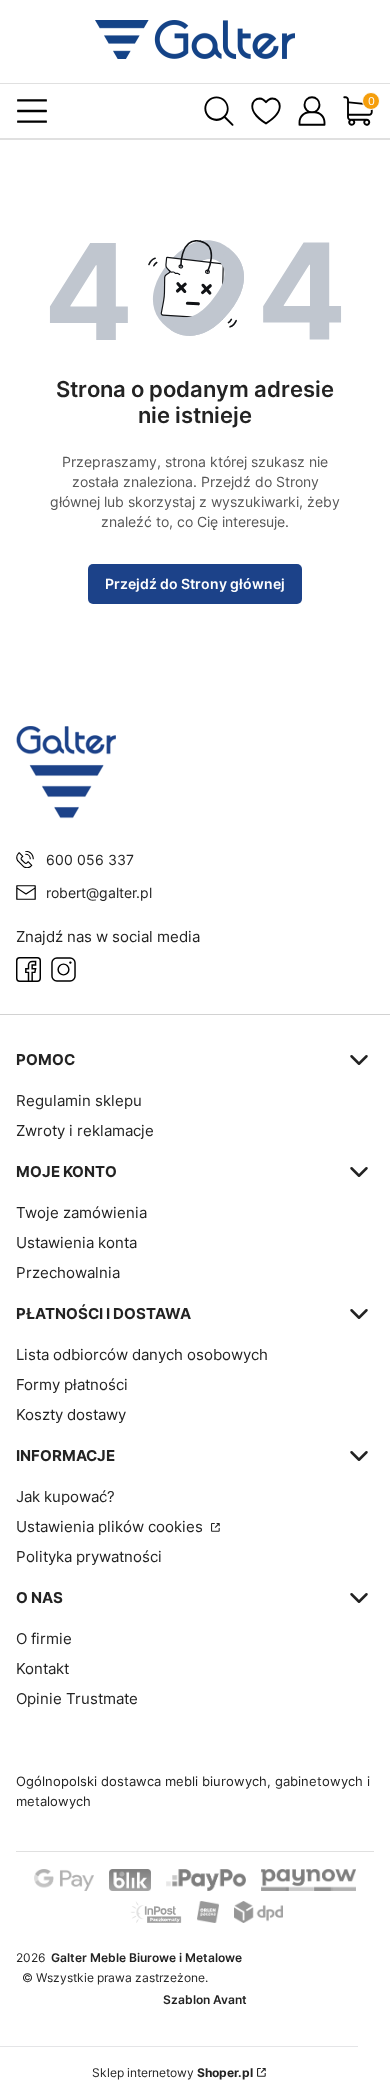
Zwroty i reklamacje (85, 1130)
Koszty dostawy (71, 1414)
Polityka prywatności (89, 1556)
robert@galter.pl (99, 892)
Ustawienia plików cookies (111, 1526)
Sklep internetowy (172, 2072)
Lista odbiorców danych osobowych (142, 1354)
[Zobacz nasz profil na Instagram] (63, 969)
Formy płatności (72, 1384)
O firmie (44, 1638)
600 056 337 (90, 859)
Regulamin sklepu (79, 1100)
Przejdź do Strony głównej (195, 583)
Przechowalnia (68, 1272)
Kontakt (42, 1668)
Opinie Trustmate (77, 1698)
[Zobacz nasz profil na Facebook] (28, 969)
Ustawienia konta (76, 1242)
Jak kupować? (65, 1496)
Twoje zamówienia (81, 1212)
